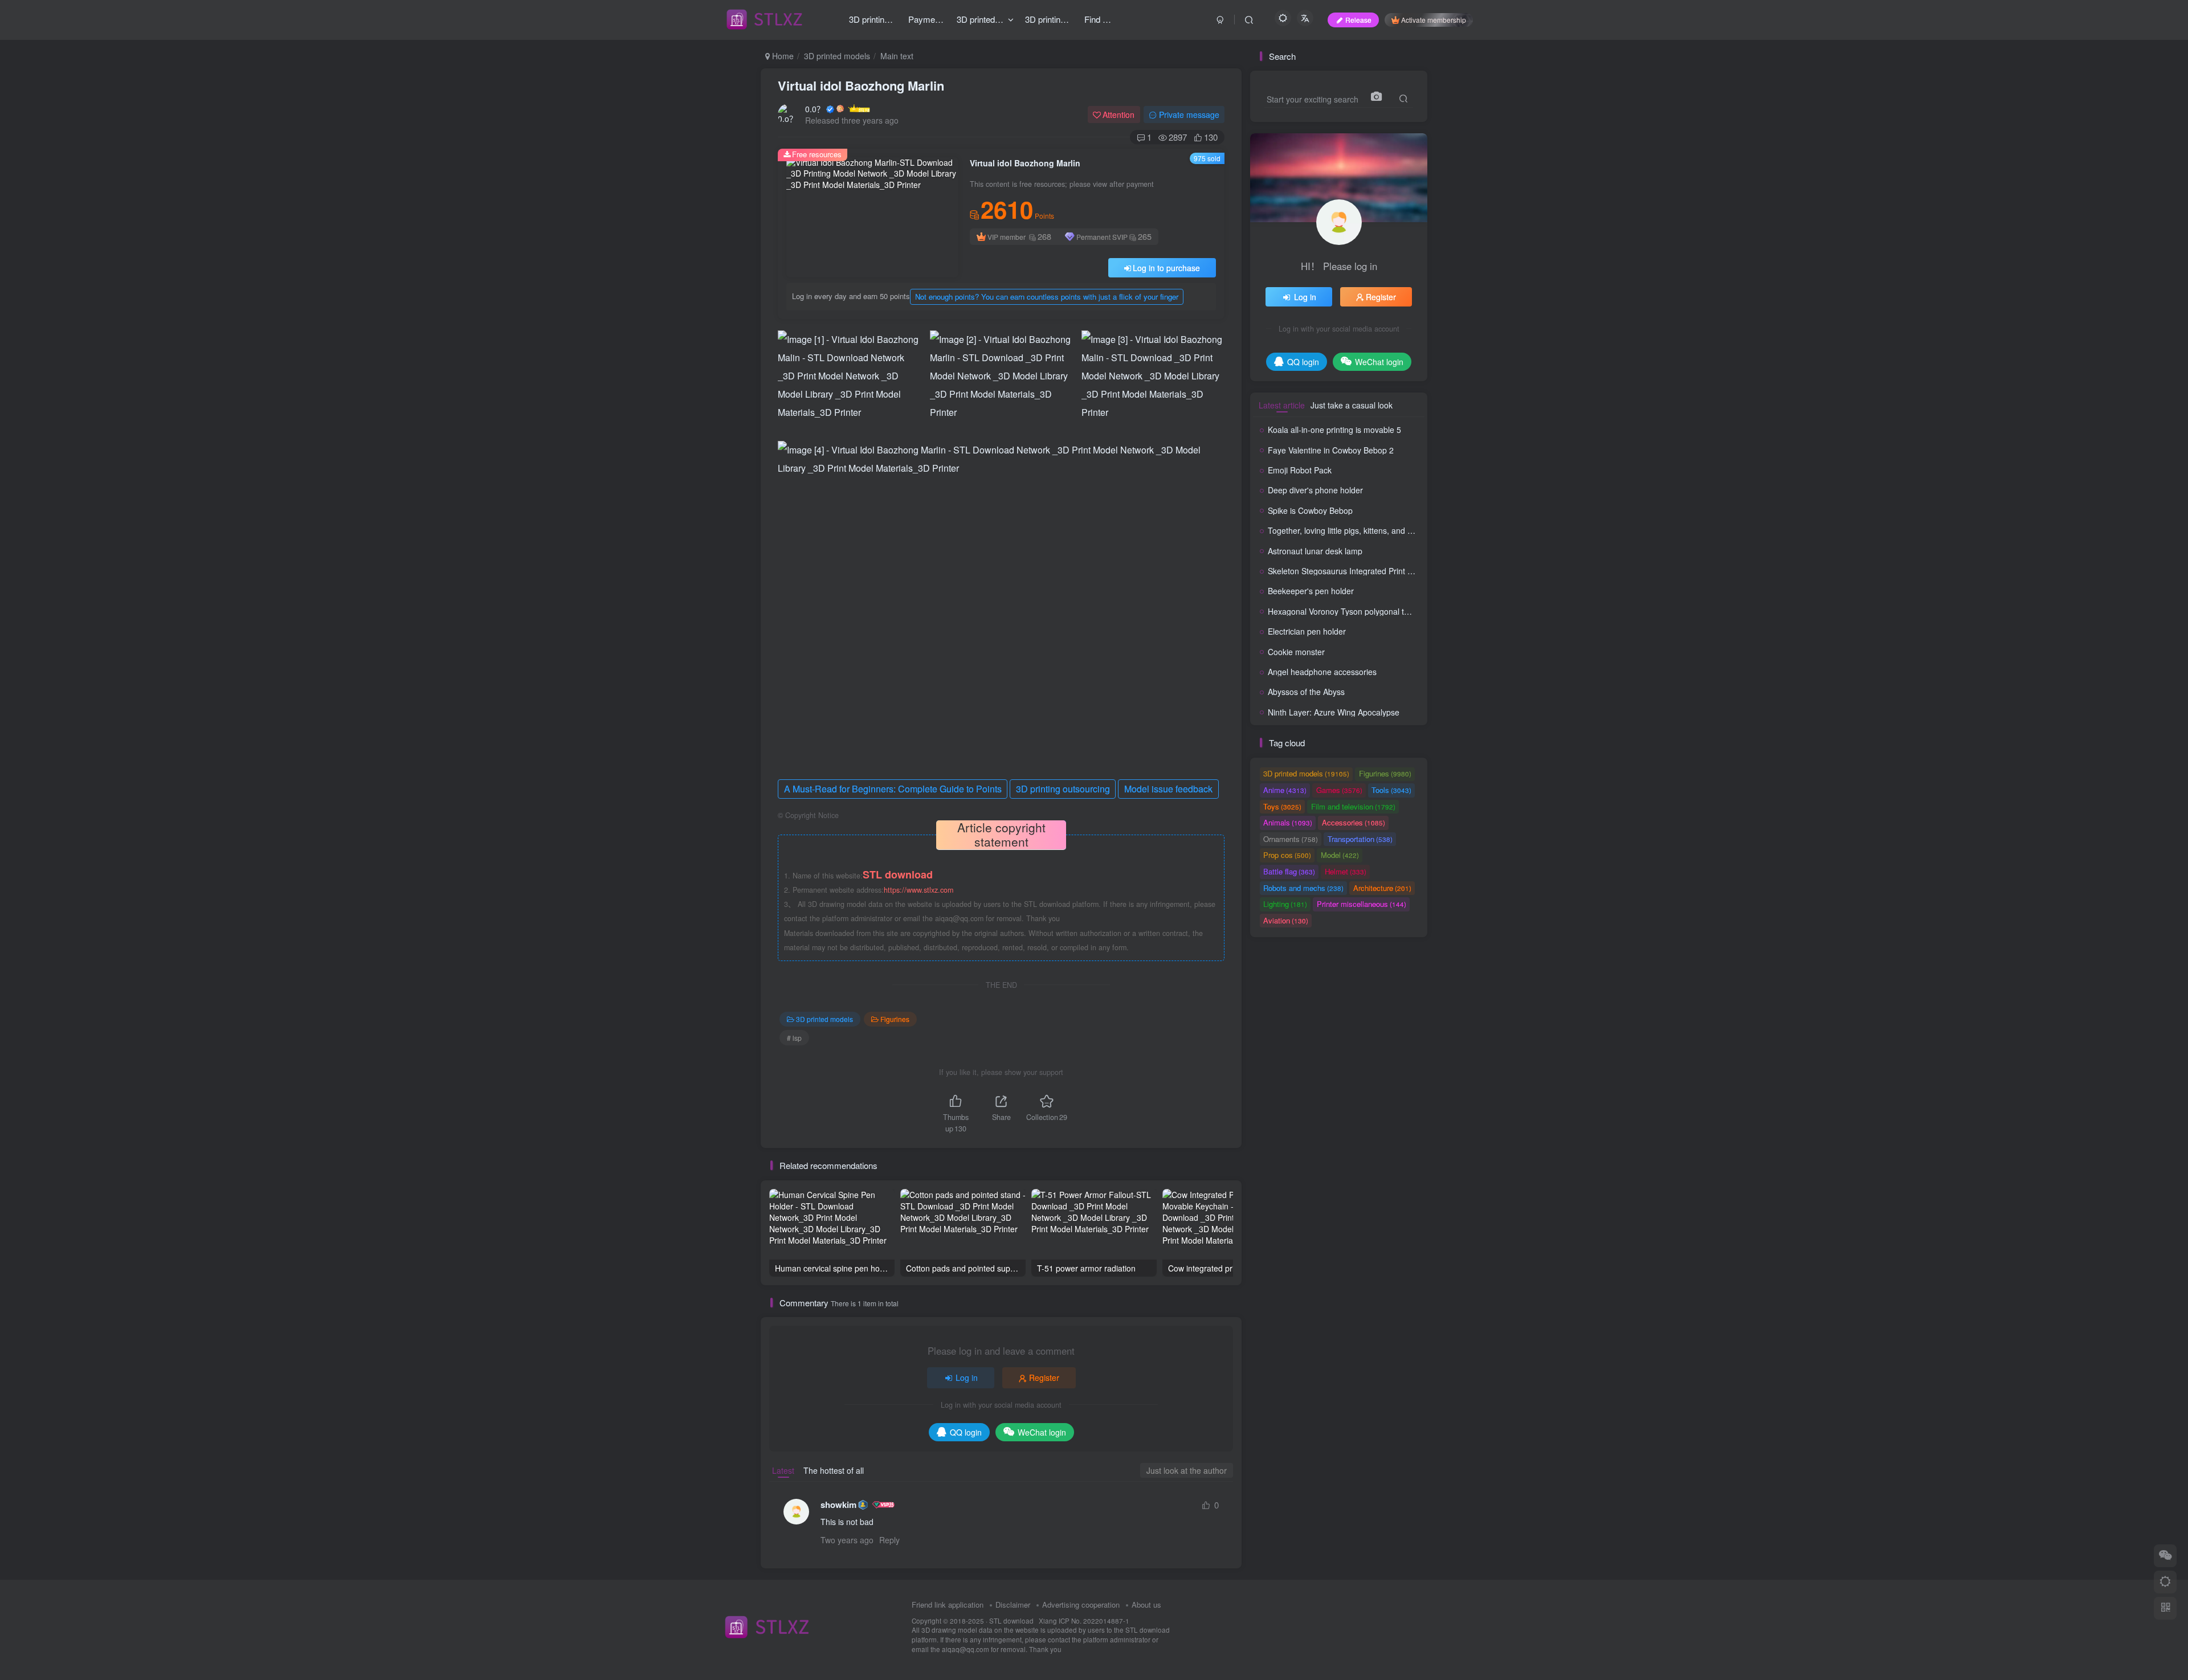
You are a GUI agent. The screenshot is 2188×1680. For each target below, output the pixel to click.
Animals (1288, 822)
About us (1146, 1605)
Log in (967, 1377)
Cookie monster (1296, 652)
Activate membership (1434, 20)
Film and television (1353, 806)
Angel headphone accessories (1322, 672)
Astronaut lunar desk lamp (1315, 551)
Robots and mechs (1303, 888)
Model (1340, 855)
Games (1339, 790)
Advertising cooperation (1081, 1605)
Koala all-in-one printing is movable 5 (1334, 430)
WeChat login (1042, 1432)
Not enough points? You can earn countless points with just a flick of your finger (1047, 297)
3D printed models (837, 56)
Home (782, 56)
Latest (783, 1470)
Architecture (1382, 888)
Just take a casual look (1352, 405)
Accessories (1354, 822)
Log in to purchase (1166, 268)
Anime (1285, 790)
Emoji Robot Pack (1300, 470)
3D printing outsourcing (1063, 789)
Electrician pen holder (1307, 631)
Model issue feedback (1168, 789)
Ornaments (1291, 839)
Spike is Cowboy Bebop (1310, 510)
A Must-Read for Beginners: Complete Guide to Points (893, 789)
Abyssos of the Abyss (1306, 692)
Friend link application (948, 1605)
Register (1044, 1377)
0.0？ (815, 109)
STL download (1012, 1621)
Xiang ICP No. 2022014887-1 (1084, 1621)
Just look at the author (1187, 1470)
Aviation (1286, 920)
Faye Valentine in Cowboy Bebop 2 (1331, 450)
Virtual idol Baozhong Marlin (861, 85)
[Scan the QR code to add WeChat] (2165, 1556)
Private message (1189, 115)
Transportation (1360, 839)
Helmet (1346, 871)
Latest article (1282, 405)
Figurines (895, 1019)
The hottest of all (834, 1470)
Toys (1282, 806)
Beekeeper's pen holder (1311, 591)
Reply (889, 1540)
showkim (838, 1505)
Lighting (1285, 904)
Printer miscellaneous (1362, 904)
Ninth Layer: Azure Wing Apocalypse (1334, 712)
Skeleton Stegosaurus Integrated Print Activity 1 (1354, 571)
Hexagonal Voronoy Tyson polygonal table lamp (1354, 611)
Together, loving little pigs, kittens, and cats (1345, 530)
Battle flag (1289, 871)
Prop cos (1287, 855)
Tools (1391, 790)
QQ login (966, 1432)
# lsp (794, 1038)
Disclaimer (1013, 1605)
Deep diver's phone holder (1315, 490)
